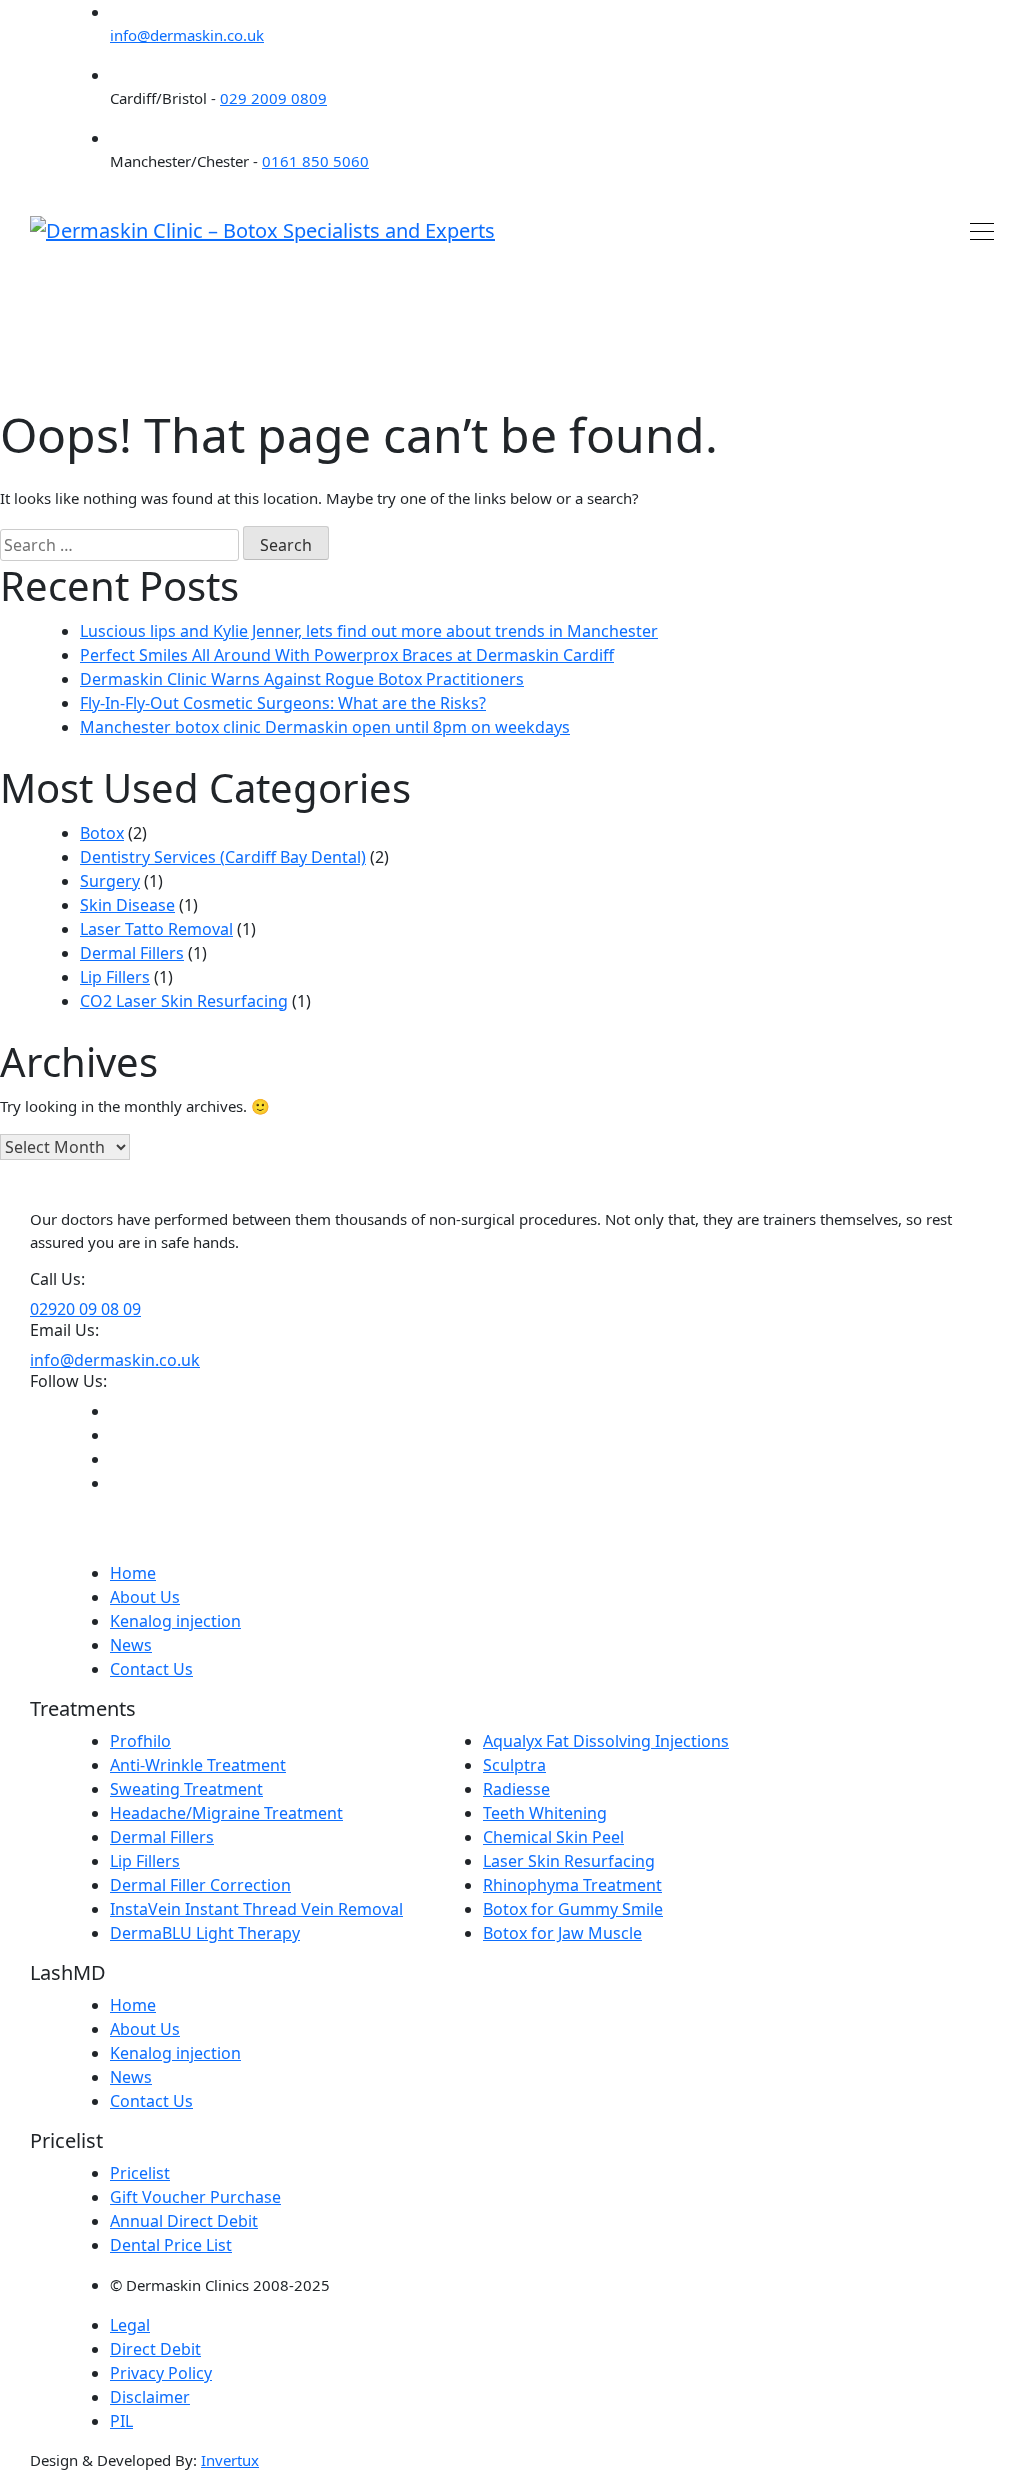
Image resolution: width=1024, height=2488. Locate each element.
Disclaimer (150, 2397)
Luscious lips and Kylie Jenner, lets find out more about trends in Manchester (369, 631)
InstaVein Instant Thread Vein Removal (256, 1909)
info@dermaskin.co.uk (187, 35)
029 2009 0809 (273, 98)
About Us (145, 1597)
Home (133, 1573)
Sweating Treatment (186, 1789)
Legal (130, 2325)
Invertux (230, 2460)
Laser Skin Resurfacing (569, 1861)
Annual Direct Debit (184, 2221)
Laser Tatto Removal (156, 929)
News (131, 1645)
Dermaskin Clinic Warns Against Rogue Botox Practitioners (302, 679)
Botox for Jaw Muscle (562, 1933)
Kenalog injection (175, 1621)
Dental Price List (171, 2245)
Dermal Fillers (132, 953)
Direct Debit (155, 2349)
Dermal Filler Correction (200, 1885)
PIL (121, 2421)
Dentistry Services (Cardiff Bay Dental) (223, 857)
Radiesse (516, 1789)
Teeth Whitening (545, 1813)
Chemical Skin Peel (553, 1837)
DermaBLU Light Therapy (205, 1933)
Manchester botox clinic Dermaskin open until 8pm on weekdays (325, 727)
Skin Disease (127, 905)
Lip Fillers (115, 977)
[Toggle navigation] (976, 230)
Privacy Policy (161, 2373)
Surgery (110, 881)
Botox (102, 833)
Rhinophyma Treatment (572, 1885)
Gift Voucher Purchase (195, 2197)
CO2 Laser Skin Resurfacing (184, 1001)
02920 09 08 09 (85, 1309)
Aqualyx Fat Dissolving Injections (606, 1741)
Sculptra (514, 1765)
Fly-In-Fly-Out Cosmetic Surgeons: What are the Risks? (283, 703)
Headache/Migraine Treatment (226, 1813)
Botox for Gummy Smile (573, 1909)
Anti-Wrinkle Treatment (198, 1765)
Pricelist (140, 2173)
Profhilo (140, 1741)
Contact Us (151, 1669)
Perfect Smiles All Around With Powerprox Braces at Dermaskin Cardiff (347, 655)
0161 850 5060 (315, 161)
